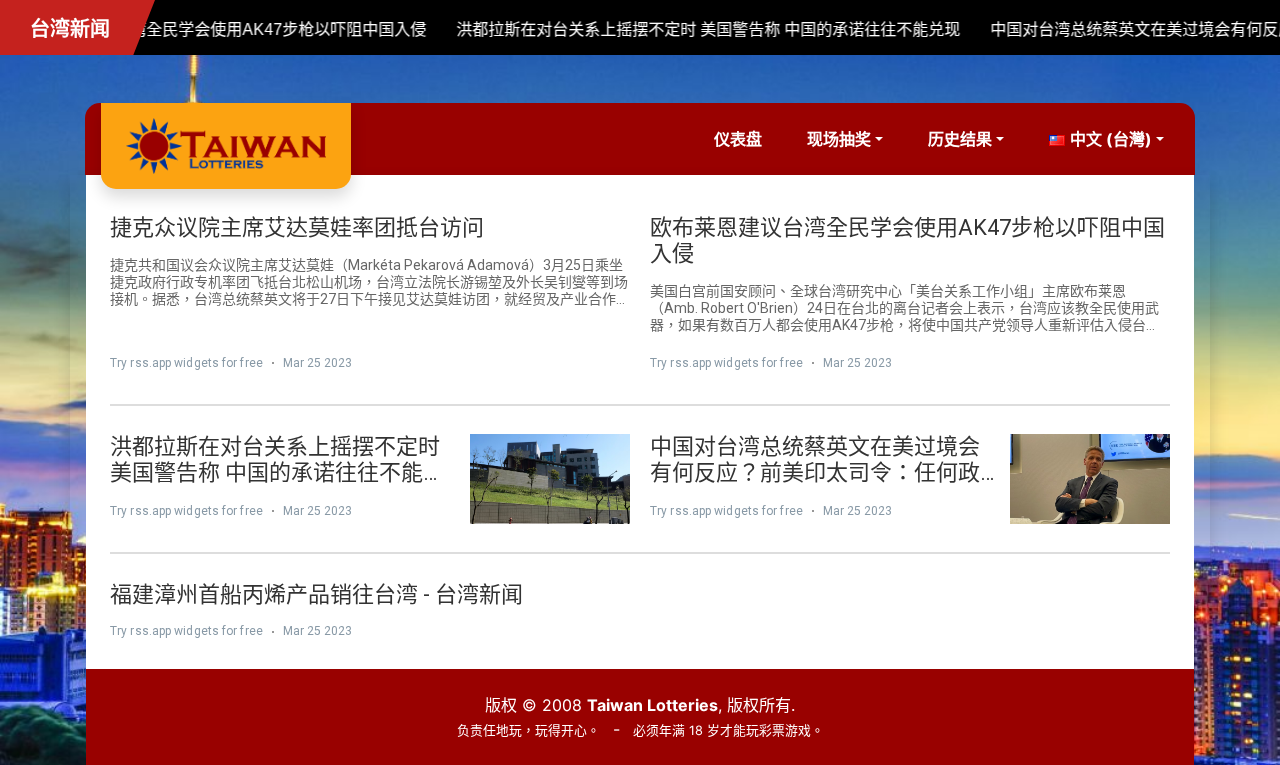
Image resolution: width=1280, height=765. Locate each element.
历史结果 (960, 139)
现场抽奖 (839, 139)
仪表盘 (738, 139)
